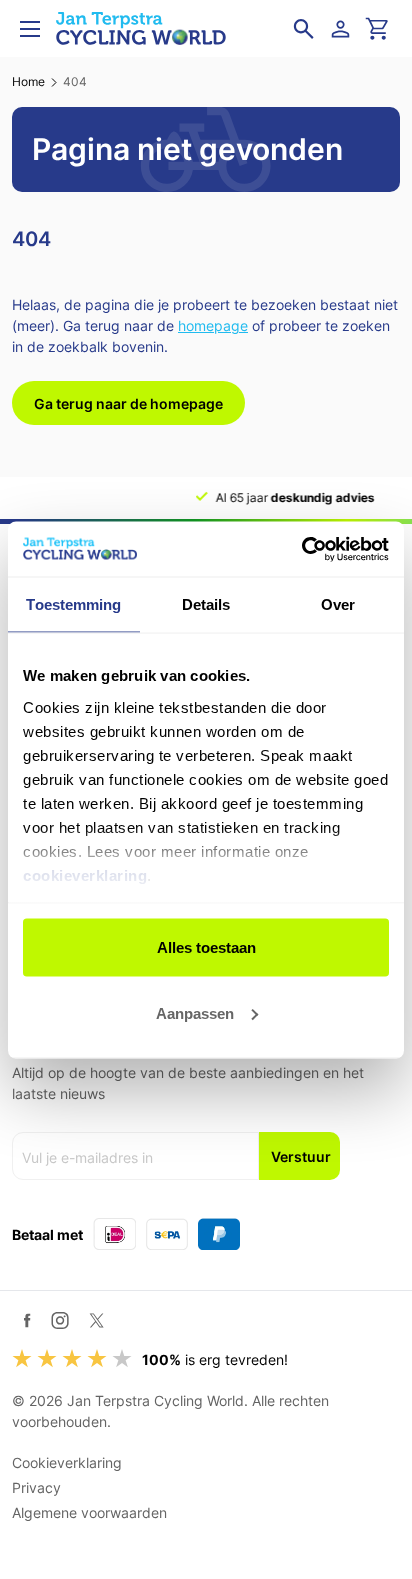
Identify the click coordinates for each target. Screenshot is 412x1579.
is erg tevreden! (215, 1359)
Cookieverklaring (67, 1462)
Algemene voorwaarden (89, 1512)
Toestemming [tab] (73, 604)
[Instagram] (60, 1320)
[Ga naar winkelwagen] (378, 29)
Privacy (36, 1487)
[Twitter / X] (96, 1320)
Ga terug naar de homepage (128, 403)
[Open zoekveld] (303, 29)
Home (28, 81)
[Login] (344, 29)
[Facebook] (27, 1320)
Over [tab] (338, 604)
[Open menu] (30, 29)
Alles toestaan (206, 947)
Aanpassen (195, 1012)
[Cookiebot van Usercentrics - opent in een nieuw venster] (301, 549)
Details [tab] (206, 604)
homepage (213, 325)
